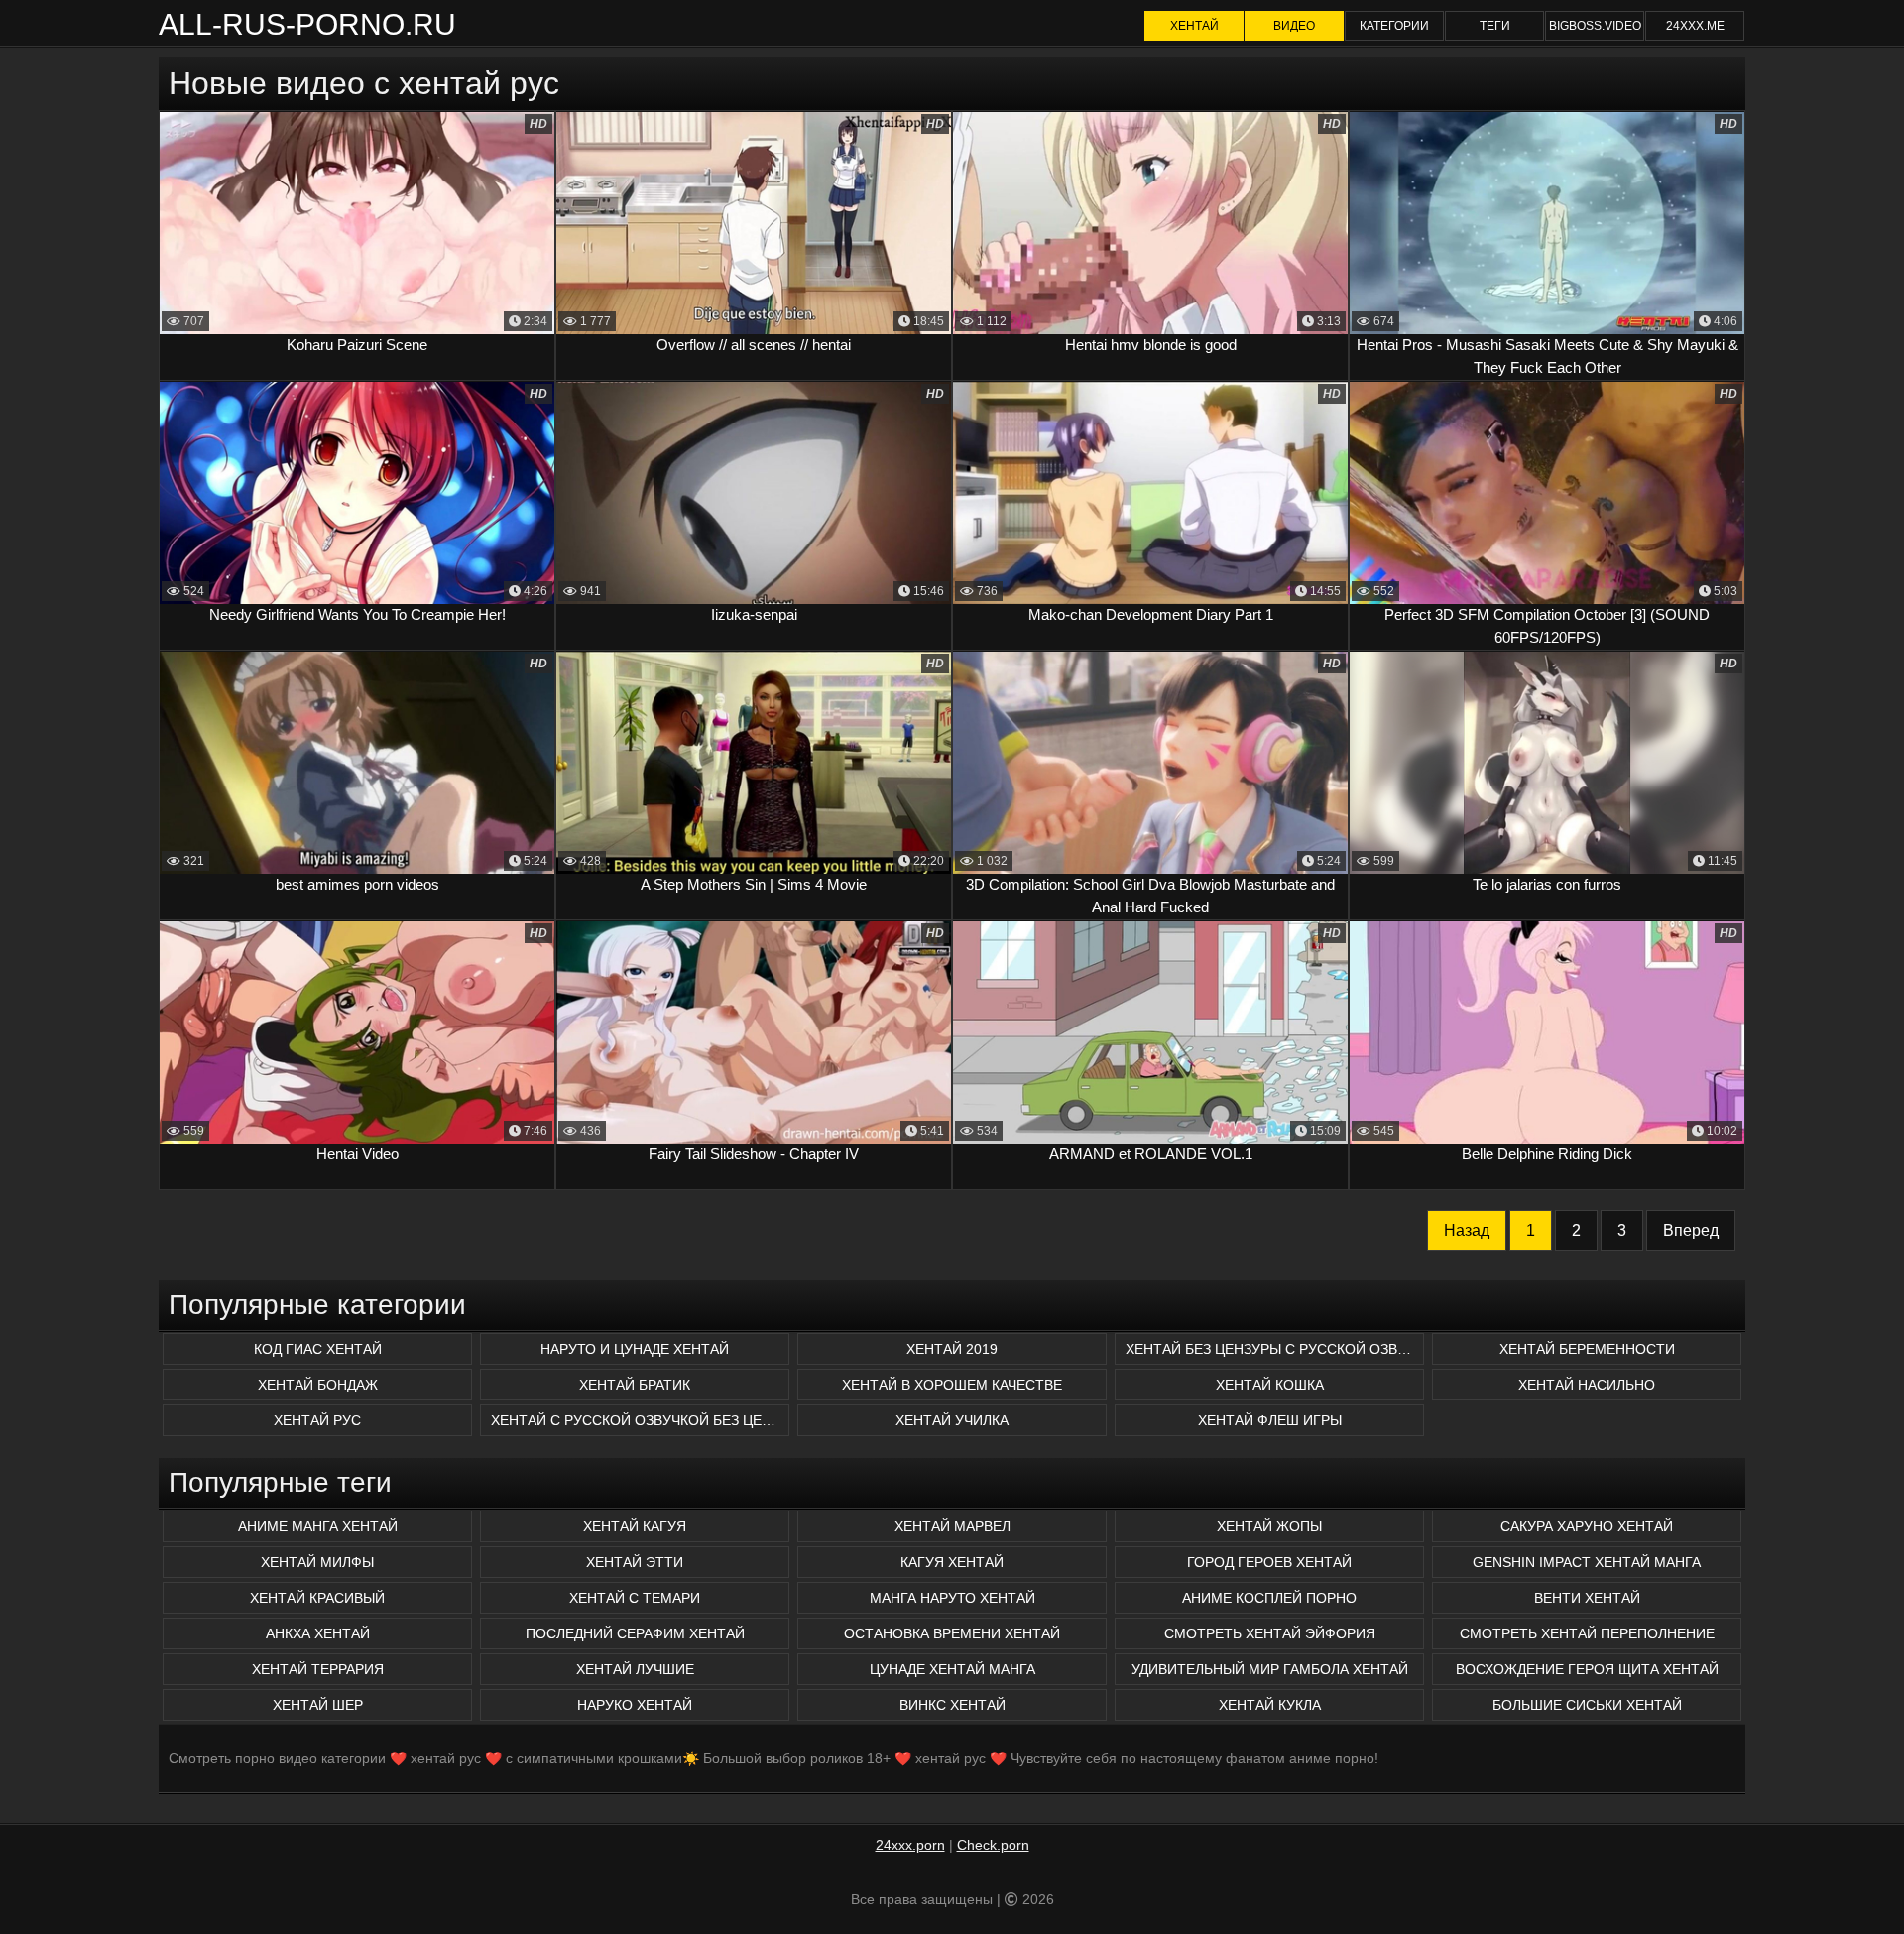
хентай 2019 (952, 1349)
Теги (1495, 26)
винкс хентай (952, 1705)
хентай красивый (317, 1598)
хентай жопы (1269, 1526)
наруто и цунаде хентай (635, 1349)
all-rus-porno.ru (307, 24)
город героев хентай (1269, 1562)
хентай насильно (1587, 1385)
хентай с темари (635, 1598)
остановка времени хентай (952, 1633)
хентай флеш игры (1270, 1420)
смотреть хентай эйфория (1270, 1633)
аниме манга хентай (318, 1526)
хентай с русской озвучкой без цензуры (640, 1420)
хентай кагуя (635, 1526)
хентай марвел (952, 1526)
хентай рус (317, 1420)
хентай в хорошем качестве (952, 1385)
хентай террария (318, 1669)
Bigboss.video (1595, 26)
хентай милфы (317, 1562)
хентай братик (635, 1385)
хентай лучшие (635, 1669)
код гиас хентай (318, 1349)
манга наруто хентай (952, 1598)
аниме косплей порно (1269, 1598)
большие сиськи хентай (1587, 1705)
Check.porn (993, 1845)
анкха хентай (318, 1633)
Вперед (1691, 1230)
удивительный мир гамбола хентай (1270, 1669)
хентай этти (635, 1562)
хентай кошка (1270, 1385)
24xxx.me (1695, 26)
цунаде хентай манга (952, 1669)
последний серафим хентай (635, 1633)
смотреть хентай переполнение (1587, 1633)
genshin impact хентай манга (1587, 1562)
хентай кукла (1270, 1705)
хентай (1194, 26)
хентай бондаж (318, 1385)
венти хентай (1587, 1598)
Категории (1394, 26)
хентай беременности (1587, 1349)
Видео (1294, 26)
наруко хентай (635, 1705)
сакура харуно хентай (1587, 1526)
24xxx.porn (910, 1845)
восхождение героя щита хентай (1587, 1669)
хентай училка (952, 1420)
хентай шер (318, 1705)
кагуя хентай (952, 1562)
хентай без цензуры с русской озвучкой (1275, 1349)
